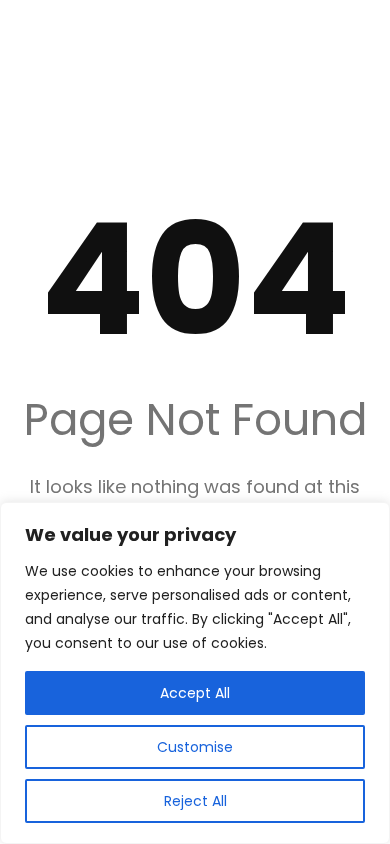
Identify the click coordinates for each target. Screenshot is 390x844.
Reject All (195, 801)
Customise (195, 747)
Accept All (195, 693)
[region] (195, 673)
